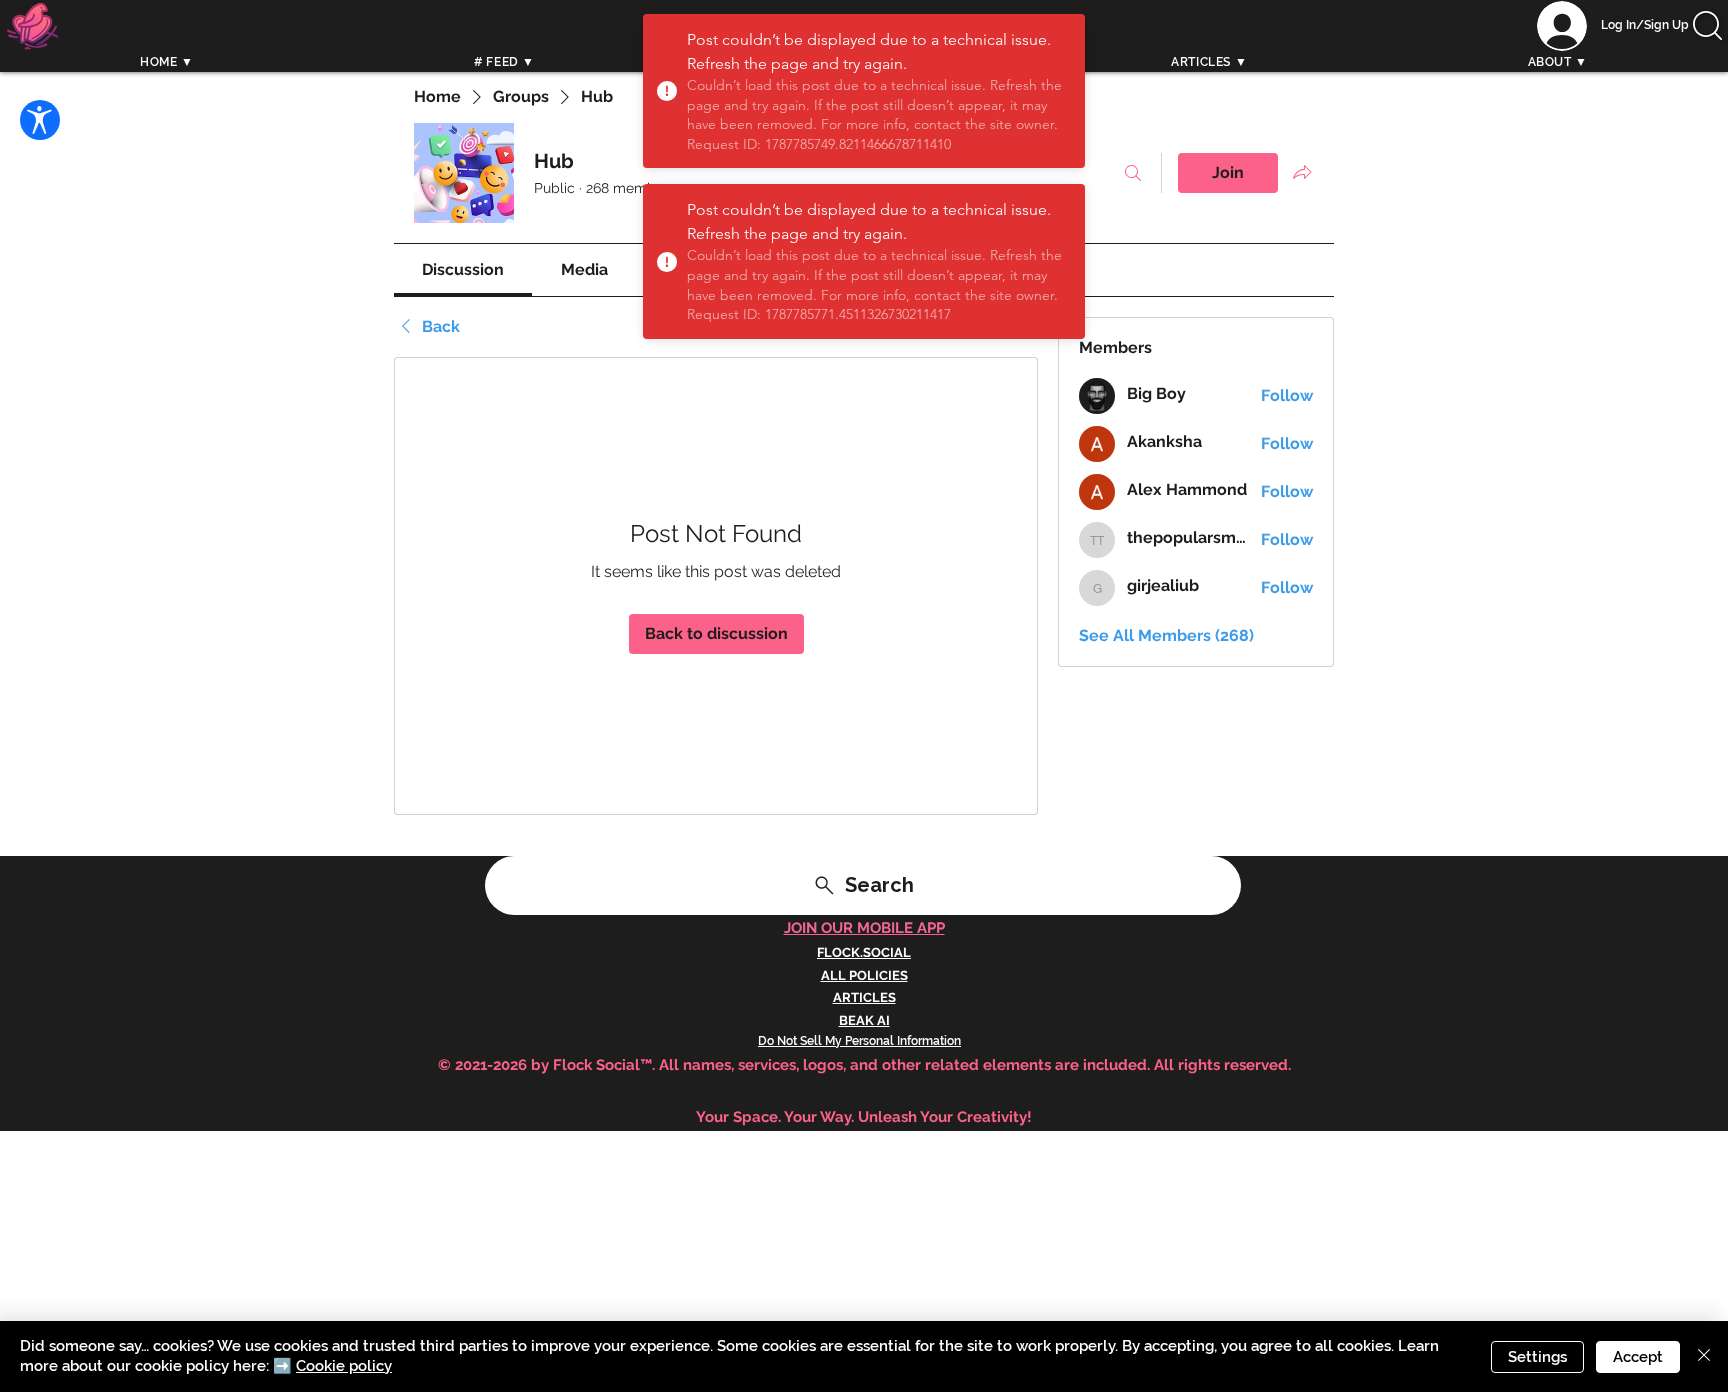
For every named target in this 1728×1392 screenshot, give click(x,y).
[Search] (1333, 47)
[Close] (1704, 1356)
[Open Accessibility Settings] (40, 120)
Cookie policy (344, 1366)
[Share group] (1302, 172)
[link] (463, 269)
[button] (1707, 25)
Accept (1638, 1357)
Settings (1537, 1357)
